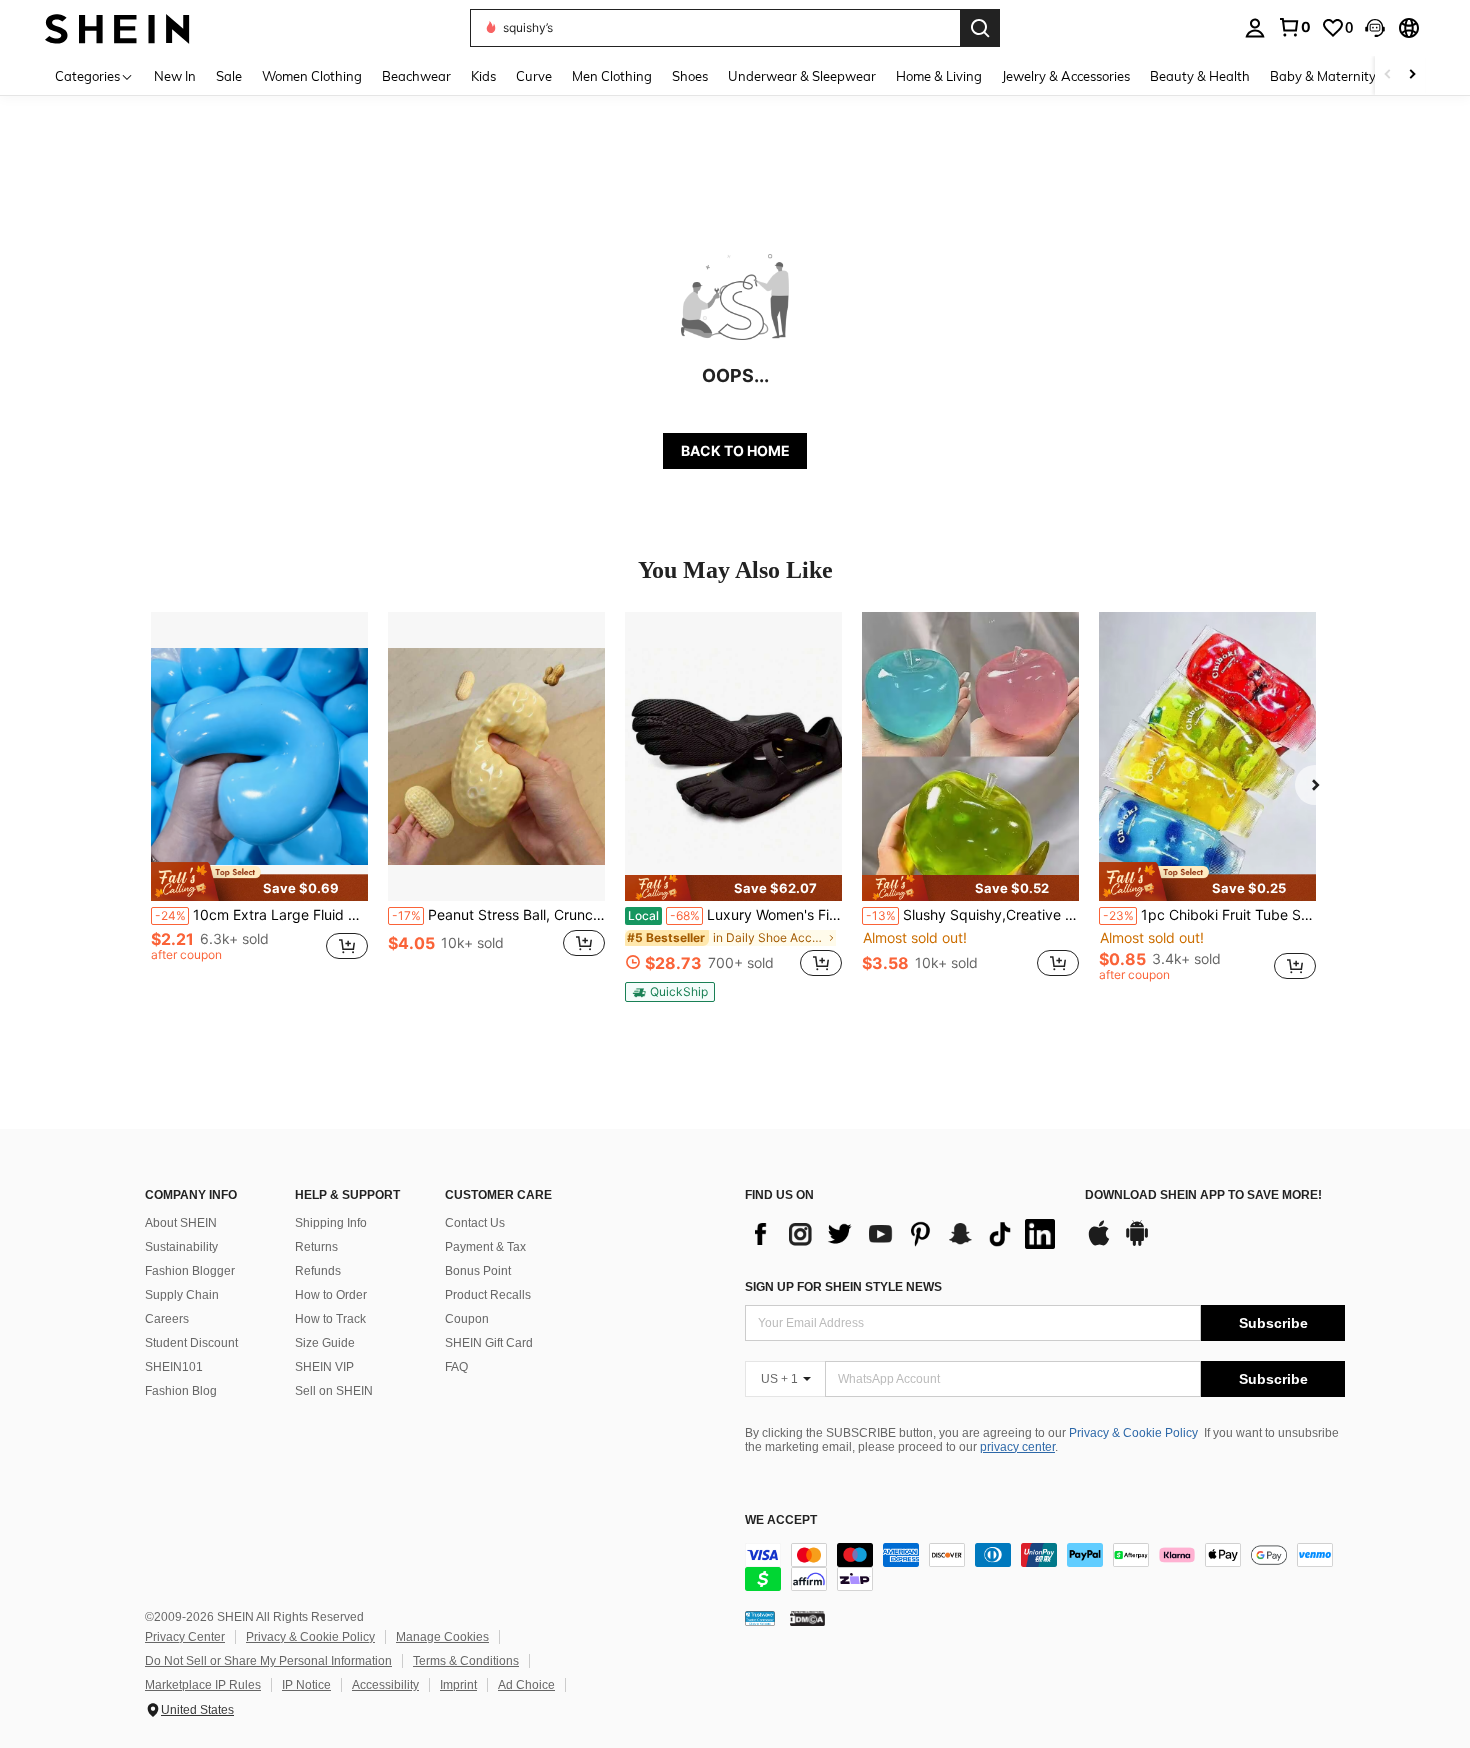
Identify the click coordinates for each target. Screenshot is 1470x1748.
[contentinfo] (1045, 1567)
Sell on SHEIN (334, 1391)
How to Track (330, 1319)
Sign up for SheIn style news (843, 1287)
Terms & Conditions (466, 1661)
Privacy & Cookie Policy (1133, 1433)
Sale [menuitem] (229, 76)
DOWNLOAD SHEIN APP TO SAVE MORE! (1203, 1195)
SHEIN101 (174, 1367)
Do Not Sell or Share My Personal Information (268, 1661)
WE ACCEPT (781, 1520)
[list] (905, 1234)
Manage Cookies (442, 1637)
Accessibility (385, 1685)
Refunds (318, 1271)
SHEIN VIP (324, 1367)
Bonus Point (478, 1271)
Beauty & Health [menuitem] (1200, 76)
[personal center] (1255, 28)
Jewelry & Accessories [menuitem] (1066, 76)
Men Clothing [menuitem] (612, 76)
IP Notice (306, 1685)
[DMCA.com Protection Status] (807, 1618)
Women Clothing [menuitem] (312, 76)
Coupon (467, 1319)
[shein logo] (117, 27)
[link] (1294, 27)
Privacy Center (185, 1637)
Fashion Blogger (190, 1271)
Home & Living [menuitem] (939, 76)
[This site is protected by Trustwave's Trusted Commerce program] (760, 1618)
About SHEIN (181, 1223)
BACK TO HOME (735, 450)
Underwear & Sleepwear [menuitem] (802, 76)
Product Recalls (488, 1295)
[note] (259, 881)
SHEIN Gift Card (489, 1343)
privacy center (1017, 1447)
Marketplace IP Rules (203, 1685)
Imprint (458, 1685)
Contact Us (475, 1223)
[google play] (1137, 1243)
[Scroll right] (1412, 75)
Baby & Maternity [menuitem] (1323, 76)
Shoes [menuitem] (690, 76)
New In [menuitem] (175, 76)
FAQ (456, 1367)
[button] (1375, 28)
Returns (316, 1247)
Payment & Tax (485, 1247)
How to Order (331, 1295)
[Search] (980, 28)
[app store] (1099, 1243)
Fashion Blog (181, 1391)
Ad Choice (526, 1685)
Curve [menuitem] (534, 76)
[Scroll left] (1388, 75)
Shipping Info (331, 1223)
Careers (167, 1319)
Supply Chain (182, 1295)
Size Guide (325, 1343)
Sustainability (181, 1247)
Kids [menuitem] (483, 76)
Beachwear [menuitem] (416, 76)
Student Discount (191, 1343)
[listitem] (259, 805)
